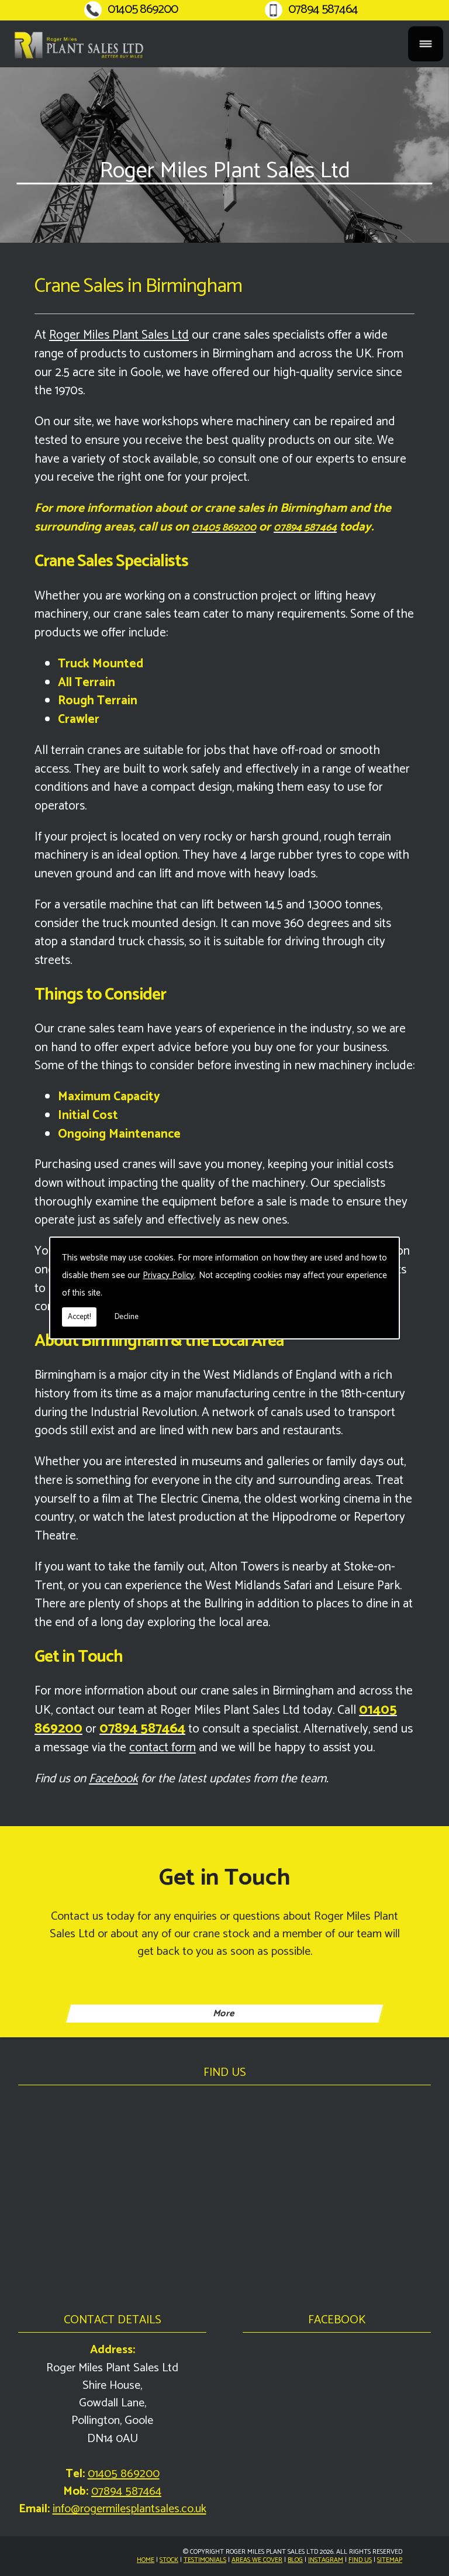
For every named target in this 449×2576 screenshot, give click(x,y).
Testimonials (205, 2560)
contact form (163, 1748)
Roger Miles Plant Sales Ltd (119, 335)
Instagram (326, 2560)
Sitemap (390, 2560)
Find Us (360, 2560)
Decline (127, 1317)
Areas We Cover (257, 2560)
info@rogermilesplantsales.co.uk (129, 2509)
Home (146, 2560)
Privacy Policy (168, 1275)
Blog (295, 2560)
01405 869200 (143, 10)
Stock (169, 2560)
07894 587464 (323, 10)
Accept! (79, 1317)
